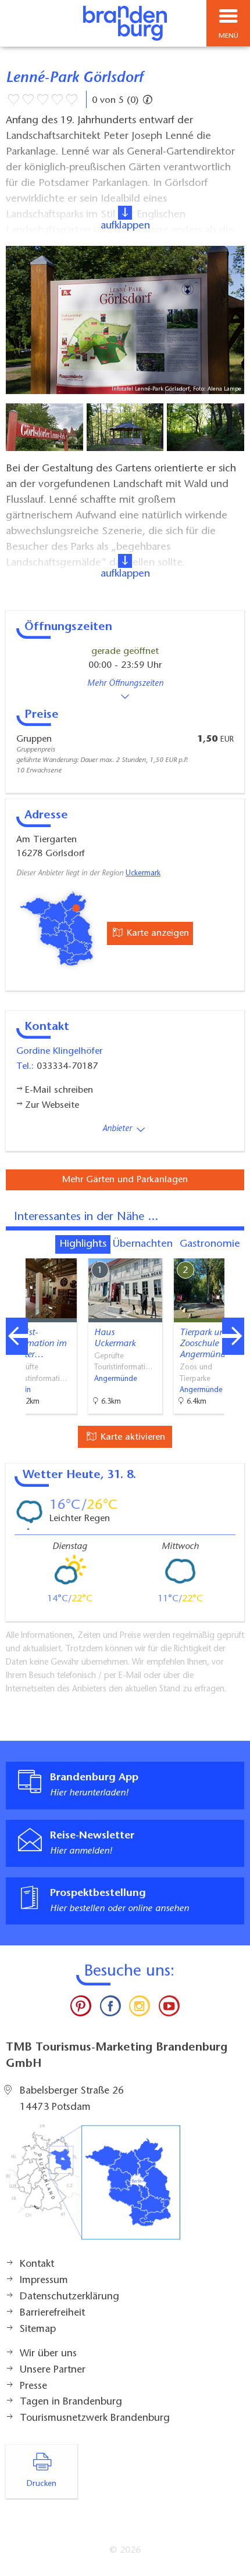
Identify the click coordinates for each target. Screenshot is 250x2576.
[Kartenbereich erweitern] (233, 1251)
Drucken (42, 2484)
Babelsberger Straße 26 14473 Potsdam (72, 2099)
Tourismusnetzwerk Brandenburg (95, 2418)
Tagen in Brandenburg (71, 2402)
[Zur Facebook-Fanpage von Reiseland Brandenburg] (110, 2009)
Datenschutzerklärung (69, 2297)
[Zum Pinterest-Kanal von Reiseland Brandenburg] (81, 2009)
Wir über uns (48, 2354)
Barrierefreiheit (52, 2313)
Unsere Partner (53, 2370)
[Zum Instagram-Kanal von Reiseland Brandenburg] (140, 2009)
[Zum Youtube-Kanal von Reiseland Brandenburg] (169, 2009)
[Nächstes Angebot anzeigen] (233, 1336)
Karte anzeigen (156, 933)
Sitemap (38, 2330)
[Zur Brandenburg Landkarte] (93, 2188)
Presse (33, 2387)
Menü (228, 36)
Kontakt (37, 2264)
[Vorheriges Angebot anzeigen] (17, 1336)
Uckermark (143, 874)
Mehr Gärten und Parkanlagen (125, 1180)
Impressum (44, 2281)
